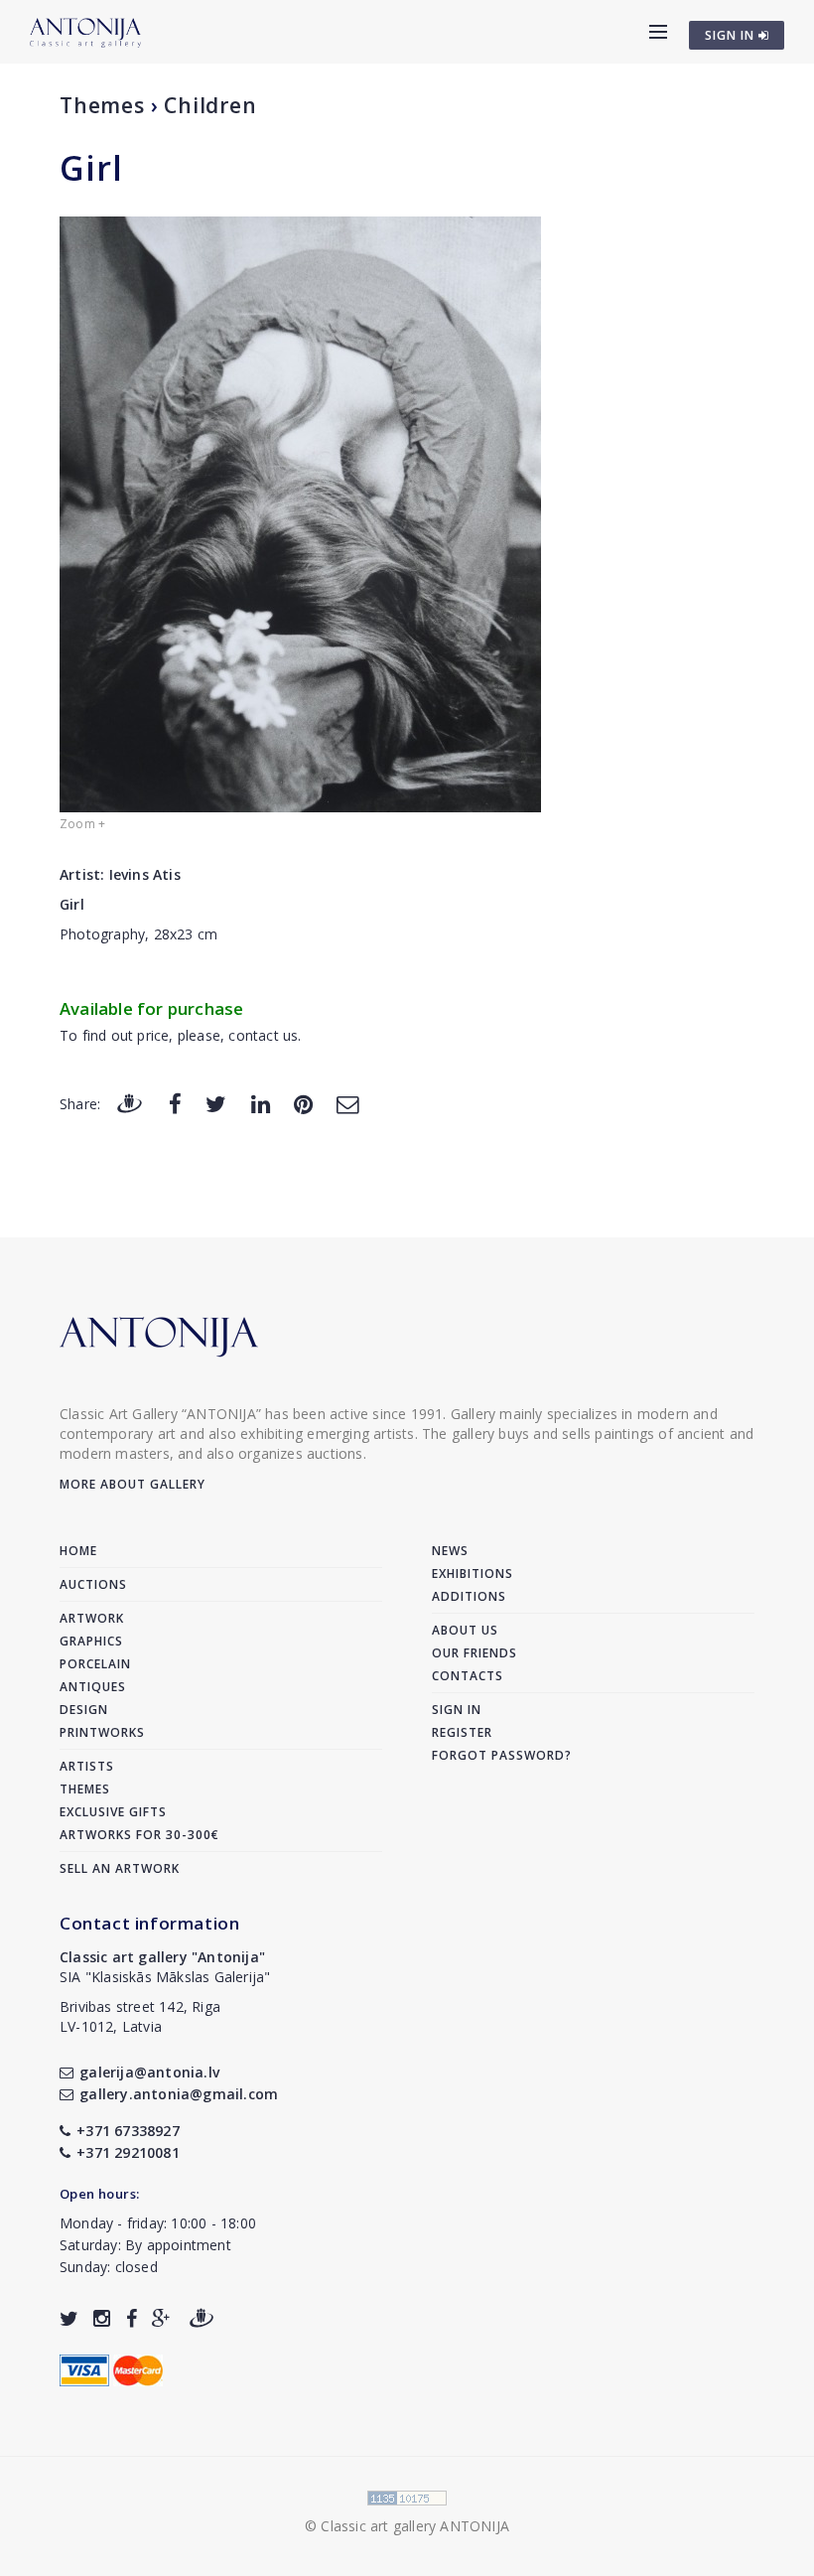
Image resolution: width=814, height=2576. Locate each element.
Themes (102, 105)
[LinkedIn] (261, 1103)
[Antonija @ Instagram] (102, 2318)
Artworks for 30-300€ (139, 1835)
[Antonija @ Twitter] (69, 2318)
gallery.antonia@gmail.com (179, 2094)
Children (210, 105)
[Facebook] (175, 1103)
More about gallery (133, 1484)
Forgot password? (502, 1755)
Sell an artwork (120, 1868)
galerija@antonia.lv (149, 2072)
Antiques (93, 1687)
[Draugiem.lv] (129, 1103)
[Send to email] (347, 1103)
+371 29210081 (128, 2152)
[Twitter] (216, 1103)
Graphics (91, 1641)
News (450, 1551)
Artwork (92, 1618)
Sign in (457, 1710)
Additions (469, 1596)
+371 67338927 (128, 2131)
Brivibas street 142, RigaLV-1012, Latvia (140, 2016)
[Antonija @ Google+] (161, 2318)
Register (462, 1732)
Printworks (102, 1732)
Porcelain (95, 1664)
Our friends (475, 1653)
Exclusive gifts (113, 1812)
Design (84, 1710)
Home (78, 1551)
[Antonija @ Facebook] (132, 2318)
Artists (87, 1766)
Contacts (468, 1676)
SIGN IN (732, 35)
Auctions (93, 1584)
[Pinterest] (303, 1103)
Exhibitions (473, 1574)
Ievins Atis (145, 874)
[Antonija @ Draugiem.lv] (202, 2318)
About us (465, 1630)
